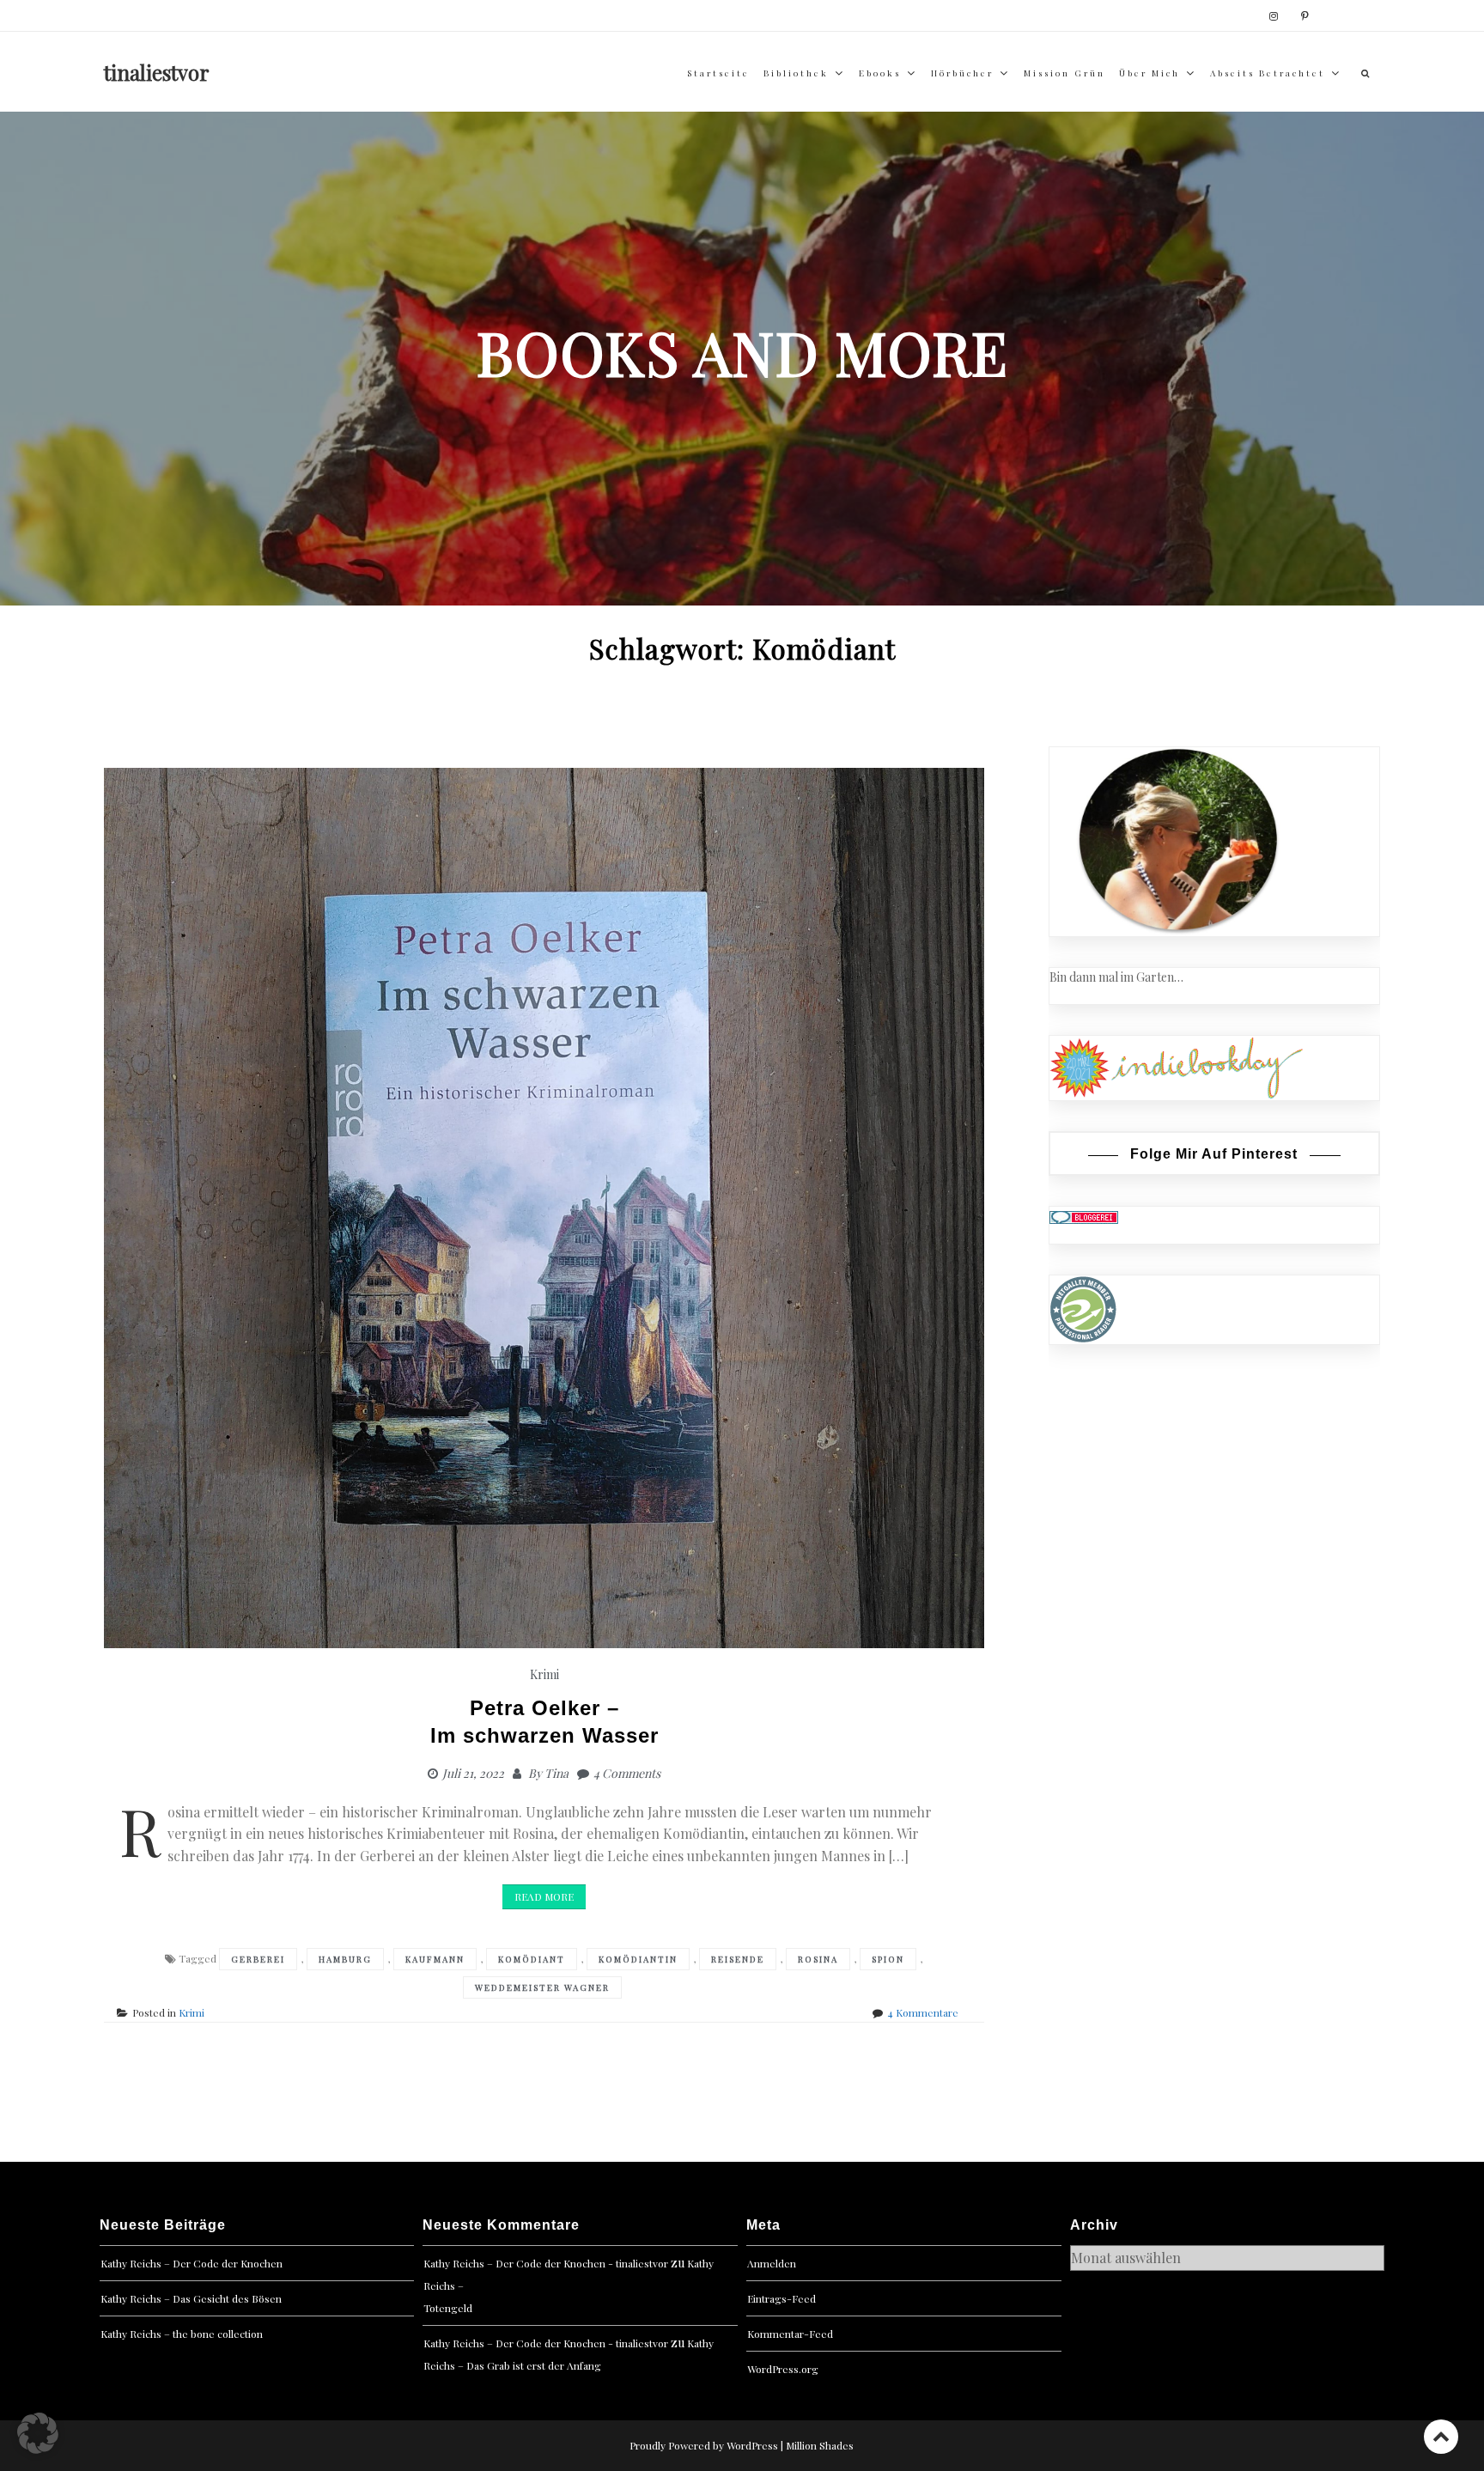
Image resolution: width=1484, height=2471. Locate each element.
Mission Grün (1064, 73)
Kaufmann (435, 1959)
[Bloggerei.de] (1084, 1216)
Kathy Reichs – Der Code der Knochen (192, 2263)
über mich (1149, 73)
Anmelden (772, 2263)
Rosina (818, 1959)
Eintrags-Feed (782, 2298)
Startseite (718, 73)
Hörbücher (962, 73)
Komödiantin (638, 1959)
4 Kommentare (923, 2012)
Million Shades (820, 2445)
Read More (544, 1896)
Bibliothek (796, 73)
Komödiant (532, 1959)
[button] (38, 2433)
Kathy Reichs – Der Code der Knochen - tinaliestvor (546, 2263)
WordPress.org (783, 2369)
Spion (888, 1959)
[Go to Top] (1441, 2436)
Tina (556, 1773)
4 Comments (627, 1773)
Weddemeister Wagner (542, 1987)
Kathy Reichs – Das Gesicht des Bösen (191, 2298)
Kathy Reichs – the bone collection (182, 2334)
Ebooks (880, 73)
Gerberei (258, 1959)
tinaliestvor (157, 72)
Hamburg (345, 1959)
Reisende (738, 1959)
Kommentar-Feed (790, 2334)
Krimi (544, 1674)
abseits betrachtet (1268, 73)
